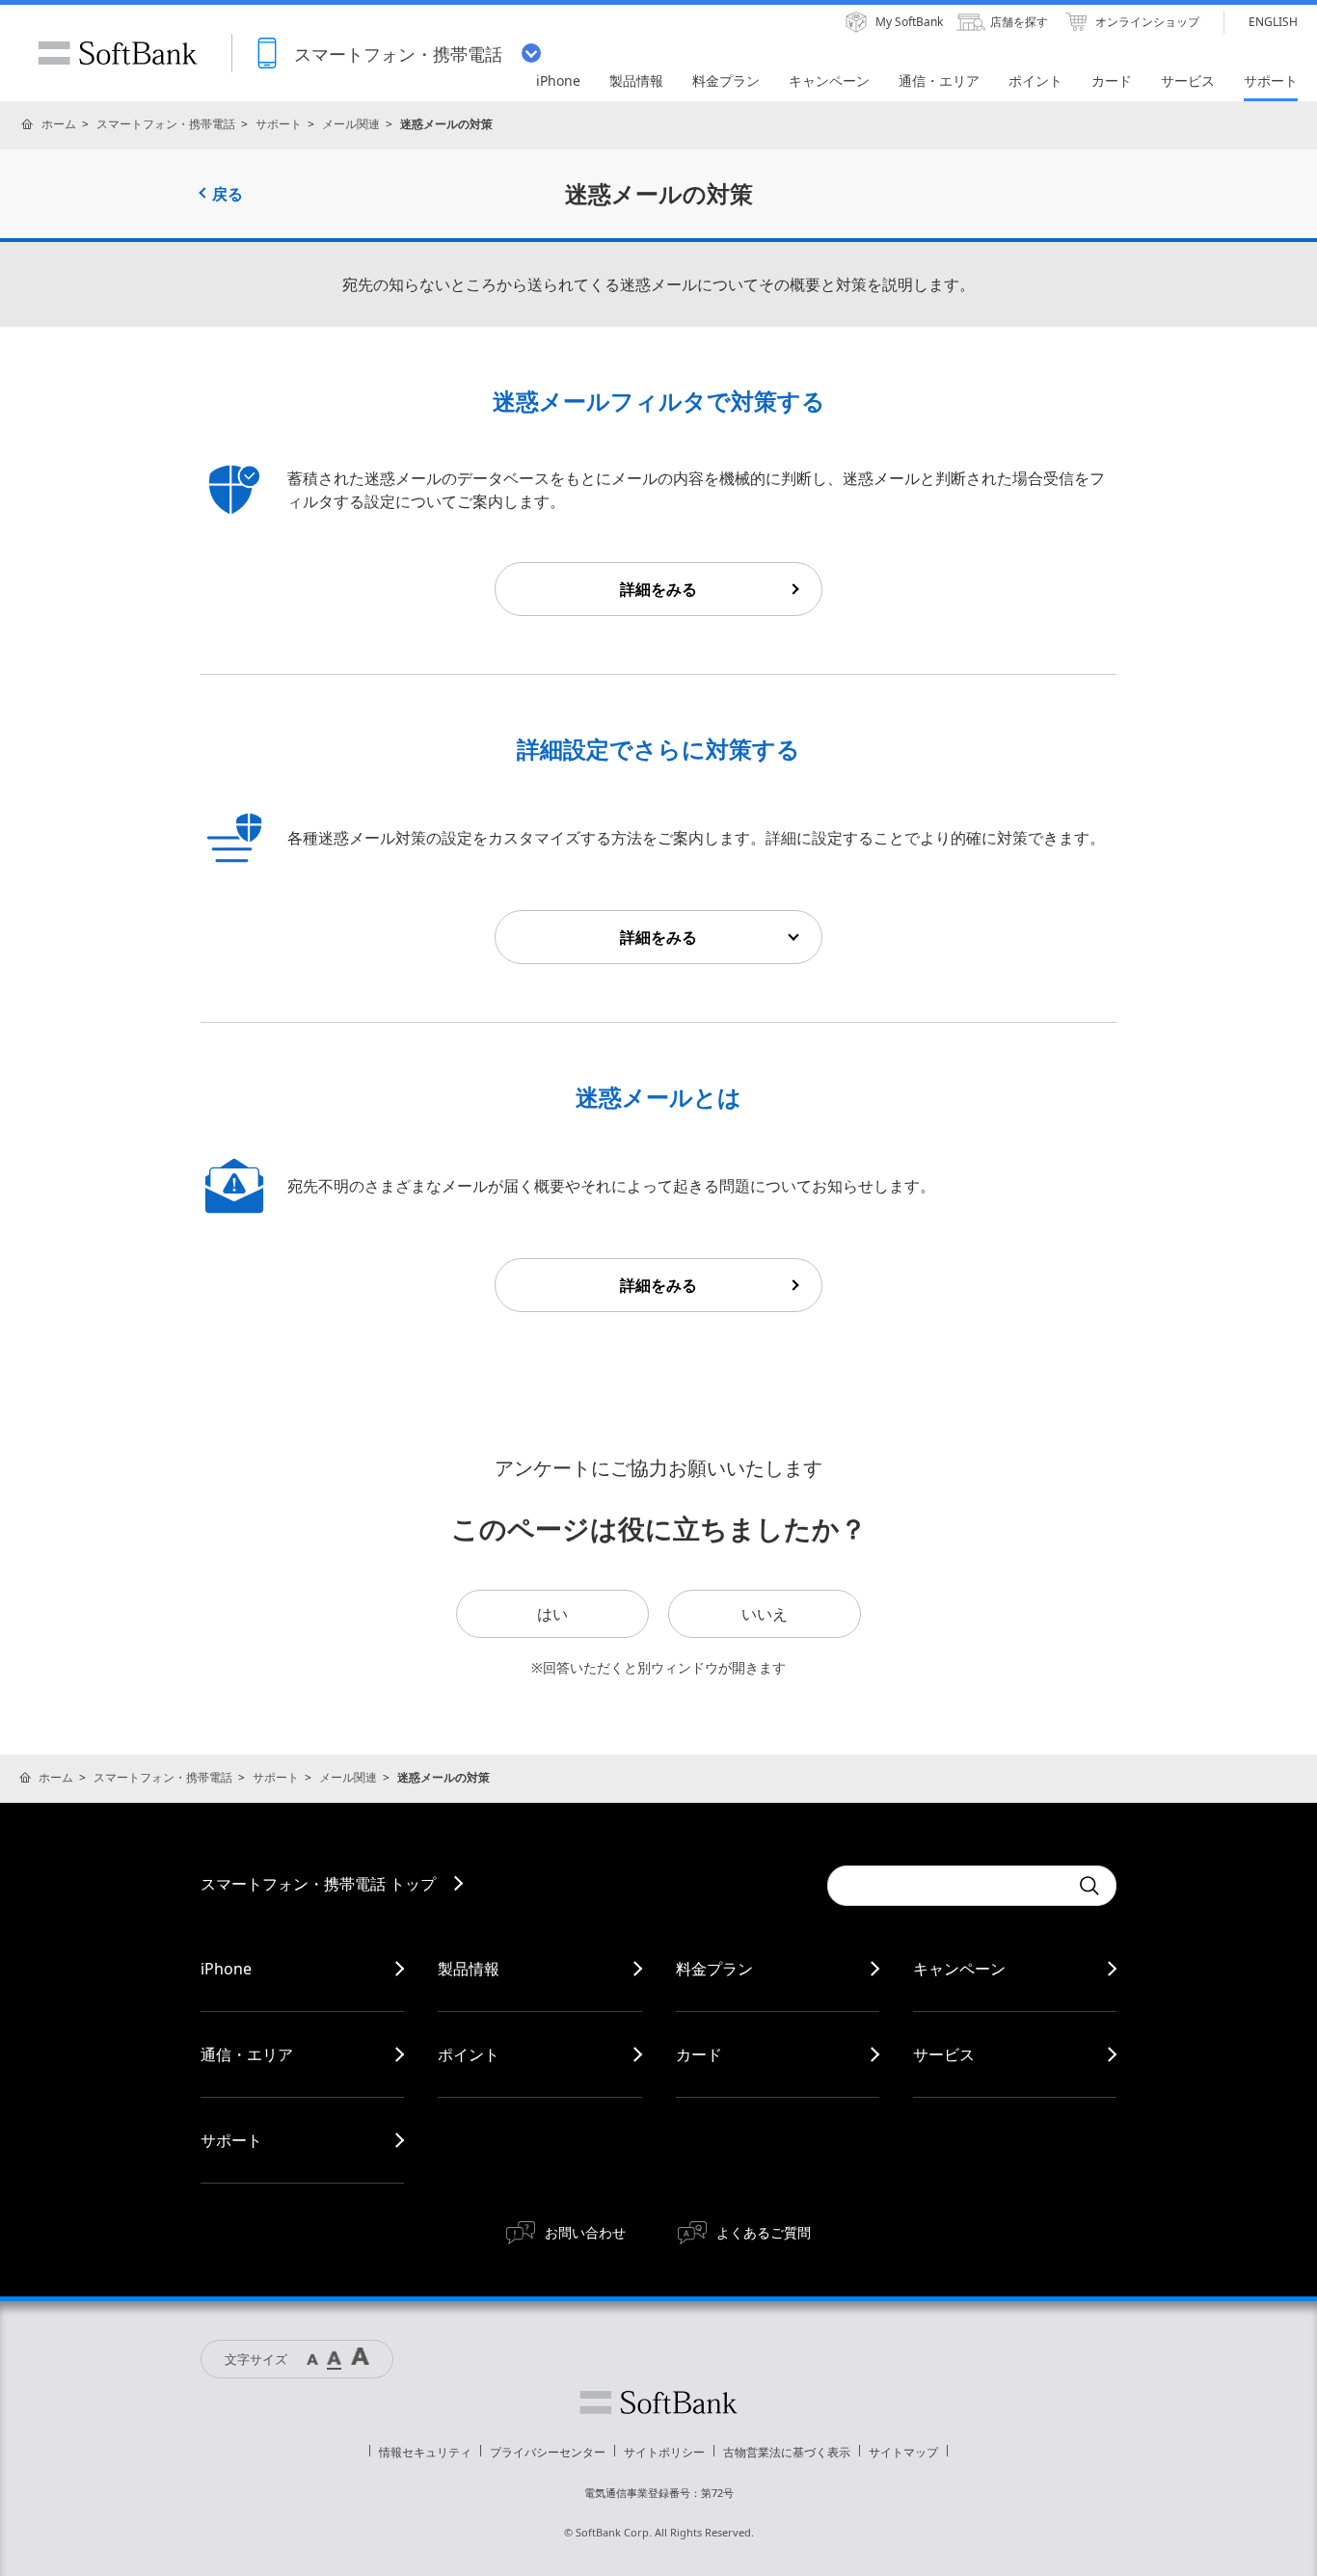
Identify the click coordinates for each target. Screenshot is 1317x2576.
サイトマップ (903, 2452)
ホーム (59, 124)
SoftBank (118, 53)
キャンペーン (959, 1969)
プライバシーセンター (548, 2452)
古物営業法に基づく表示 (787, 2452)
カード (699, 2054)
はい (552, 1614)
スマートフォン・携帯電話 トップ (318, 1884)
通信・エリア (247, 2054)
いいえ (765, 1614)
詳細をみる (658, 589)
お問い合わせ (585, 2232)
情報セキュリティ (425, 2452)
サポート (279, 124)
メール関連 (351, 124)
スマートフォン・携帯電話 (166, 124)
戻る (228, 194)
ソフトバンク (658, 2402)
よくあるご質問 (764, 2232)
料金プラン (714, 1969)
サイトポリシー (664, 2452)
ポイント (469, 2054)
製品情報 (469, 1969)
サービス (944, 2054)
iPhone (226, 1969)
